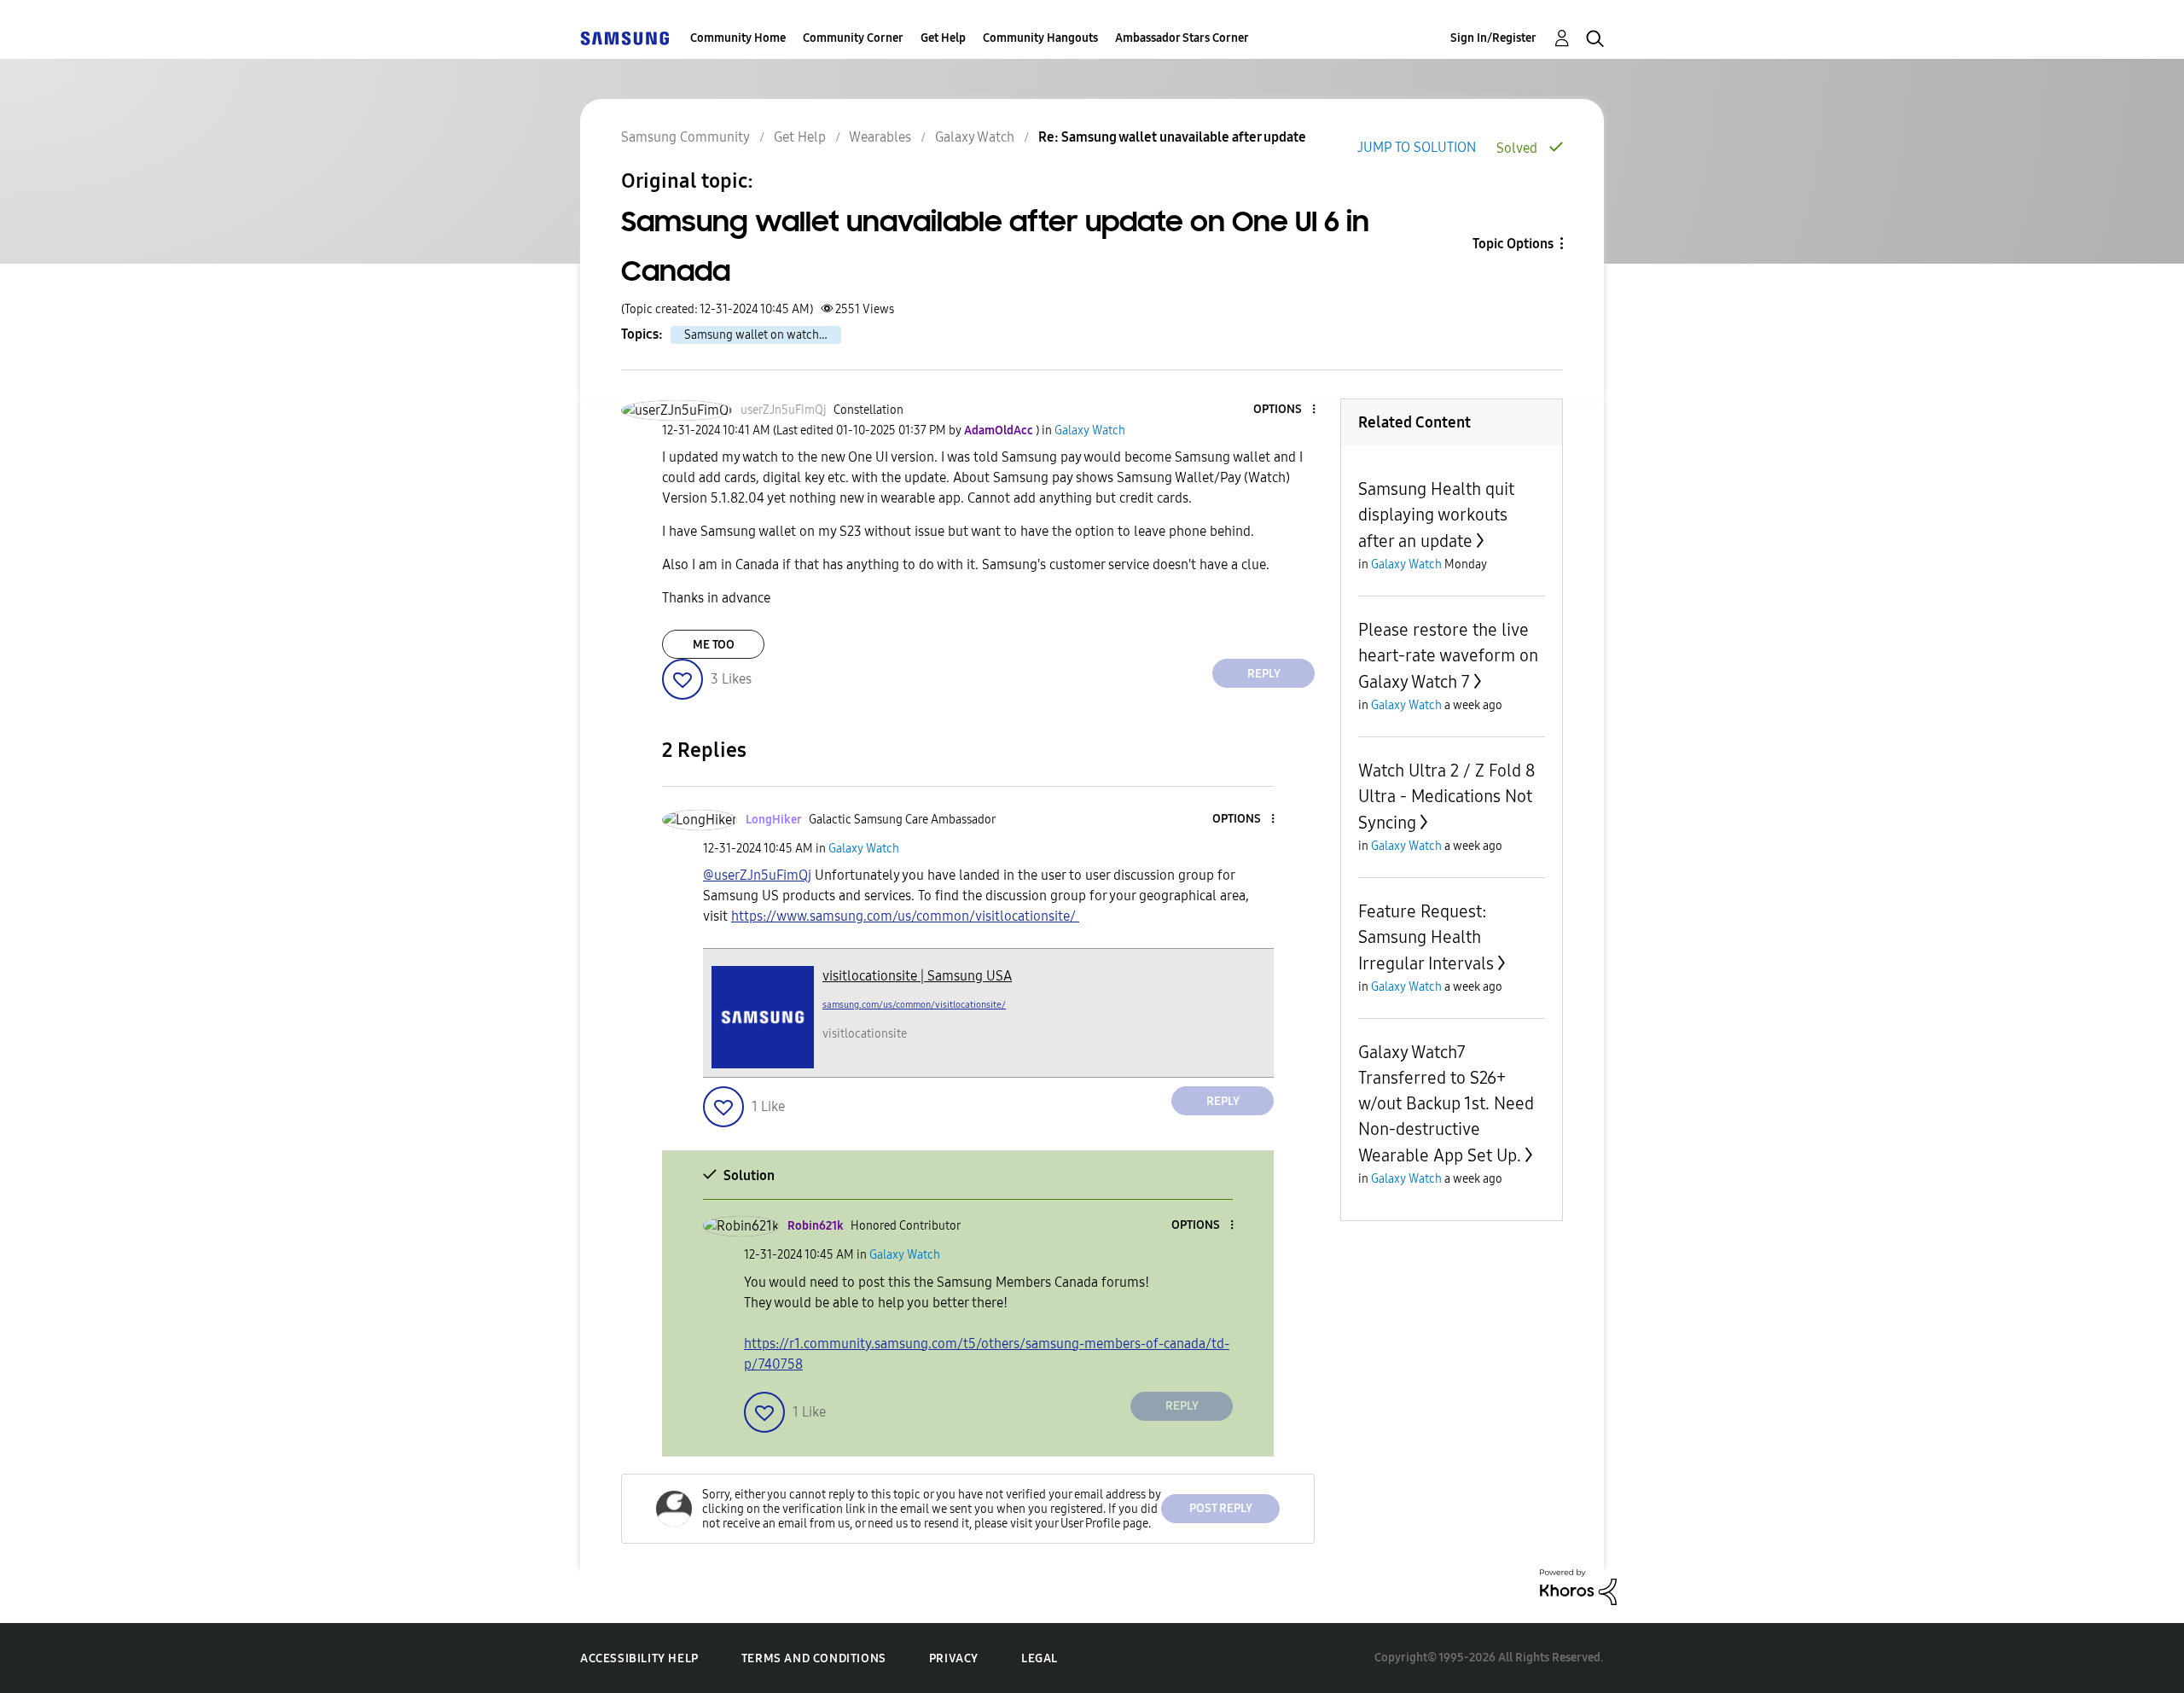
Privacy (954, 1658)
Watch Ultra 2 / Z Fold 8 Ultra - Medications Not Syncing (1446, 797)
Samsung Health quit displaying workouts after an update (1436, 515)
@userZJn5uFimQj (757, 875)
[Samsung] (624, 38)
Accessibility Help (639, 1658)
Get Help (943, 38)
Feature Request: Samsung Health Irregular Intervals (1426, 937)
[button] (1286, 410)
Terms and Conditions (814, 1658)
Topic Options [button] (1513, 244)
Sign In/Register (1493, 38)
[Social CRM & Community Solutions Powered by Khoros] (1578, 1586)
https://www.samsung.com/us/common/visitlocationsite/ (905, 916)
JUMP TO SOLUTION (1417, 147)
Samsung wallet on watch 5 (756, 335)
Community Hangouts (1040, 38)
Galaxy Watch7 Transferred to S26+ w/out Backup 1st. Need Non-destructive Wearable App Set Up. (1446, 1104)
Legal (1040, 1658)
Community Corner (853, 38)
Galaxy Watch (975, 137)
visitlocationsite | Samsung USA (917, 976)
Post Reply (1221, 1508)
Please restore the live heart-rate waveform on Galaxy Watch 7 (1448, 656)
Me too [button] (714, 645)
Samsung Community (685, 137)
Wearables (880, 137)
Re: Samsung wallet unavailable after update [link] (1172, 137)
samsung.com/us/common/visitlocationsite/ (914, 1005)
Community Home (738, 38)
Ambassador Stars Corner (1182, 38)
